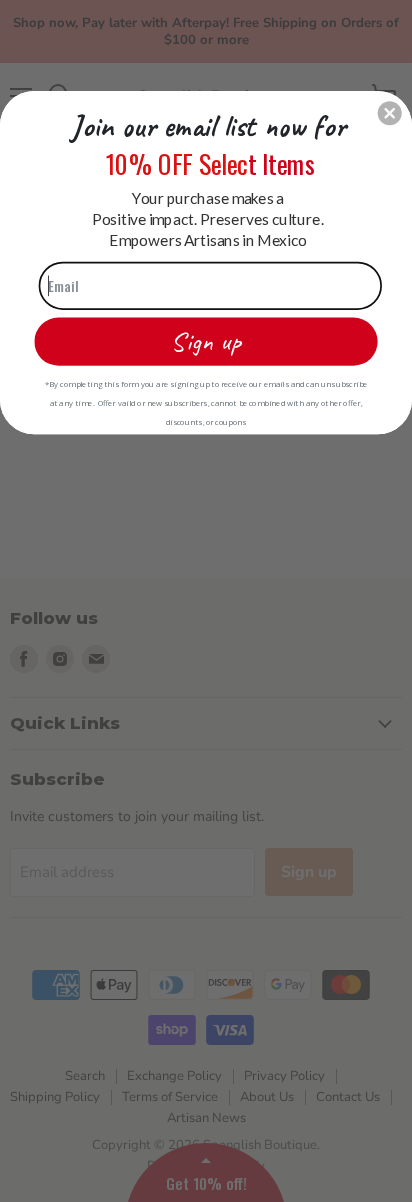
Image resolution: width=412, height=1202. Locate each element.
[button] (390, 113)
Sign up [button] (206, 340)
